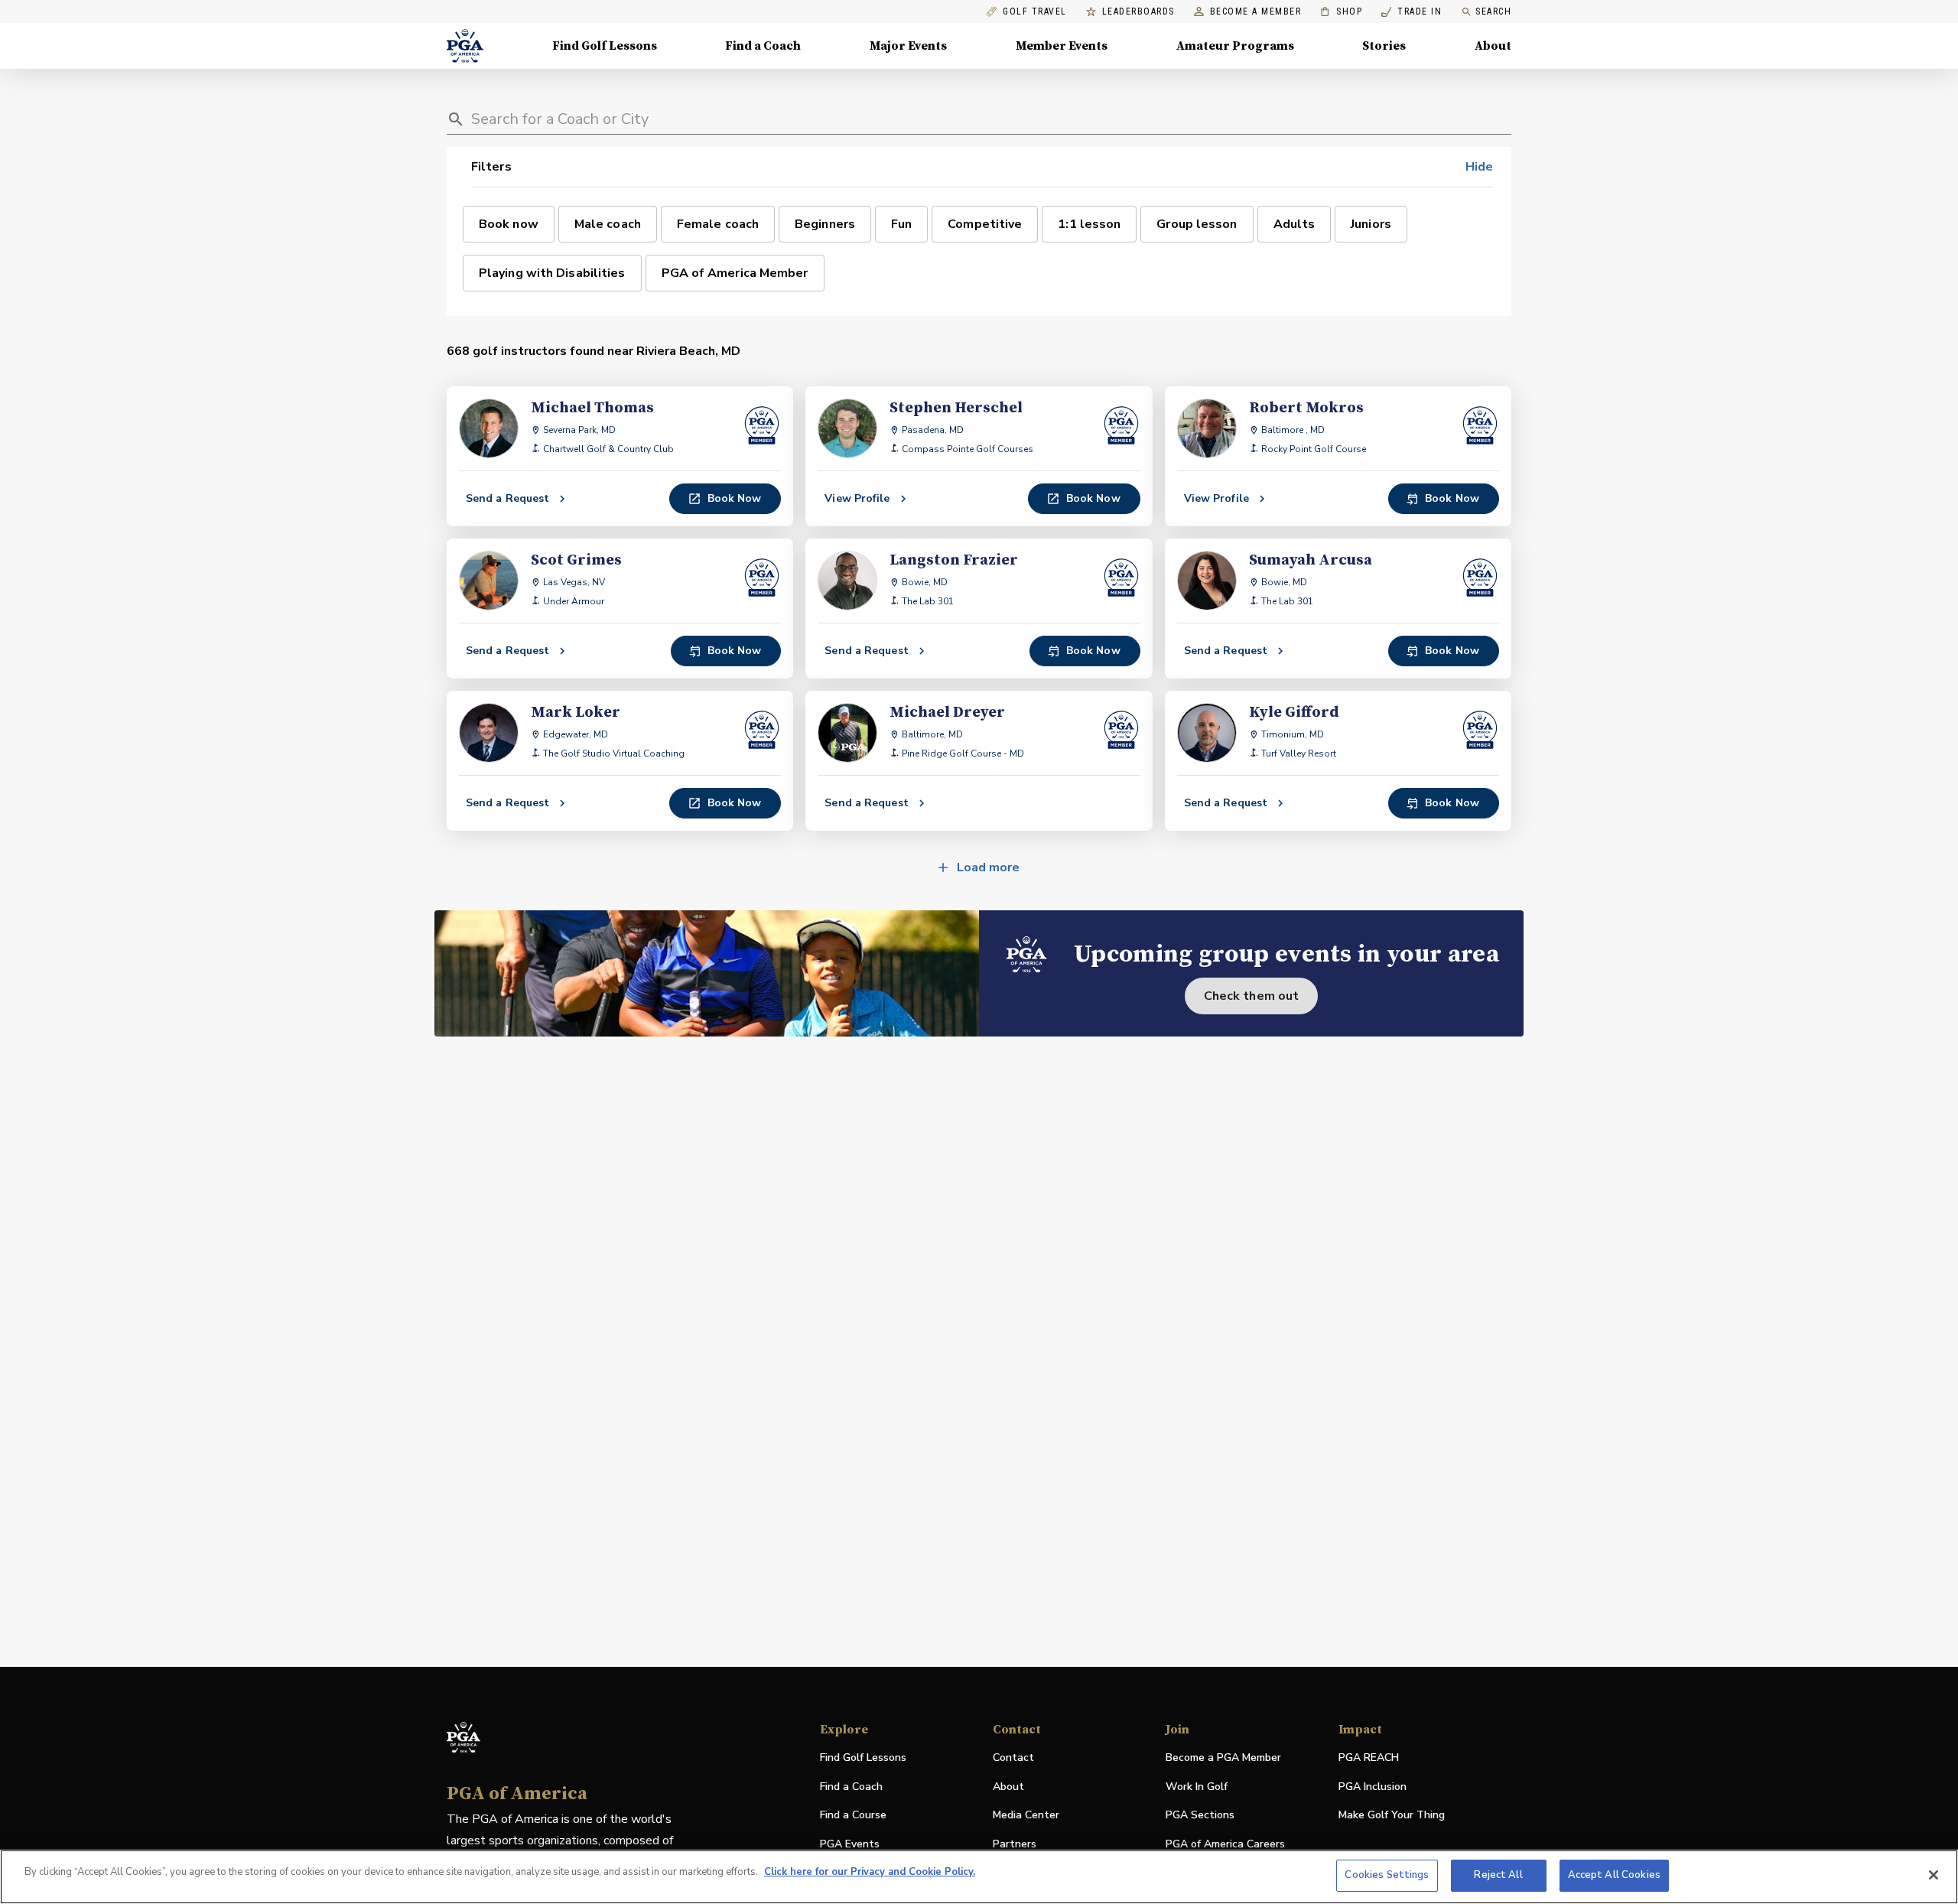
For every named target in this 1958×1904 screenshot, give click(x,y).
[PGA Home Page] (465, 46)
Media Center (1026, 1816)
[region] (979, 1877)
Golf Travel (1035, 12)
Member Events (1062, 46)
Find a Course (853, 1815)
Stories (1384, 46)
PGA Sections (1200, 1815)
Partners (1015, 1844)
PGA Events (850, 1844)
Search (1493, 11)
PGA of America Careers (1225, 1845)
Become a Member (1256, 12)
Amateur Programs (1235, 46)
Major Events (908, 46)
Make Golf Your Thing (1392, 1816)
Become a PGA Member (1223, 1758)
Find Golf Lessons (605, 46)
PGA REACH (1369, 1758)
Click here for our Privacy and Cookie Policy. (870, 1872)
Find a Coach (763, 46)
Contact (1013, 1758)
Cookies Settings (1387, 1875)
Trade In (1412, 12)
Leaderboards (1138, 12)
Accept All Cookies (1614, 1875)
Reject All (1498, 1875)
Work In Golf (1197, 1787)
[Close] (1934, 1875)
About (1493, 46)
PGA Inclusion (1373, 1787)
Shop (1341, 12)
